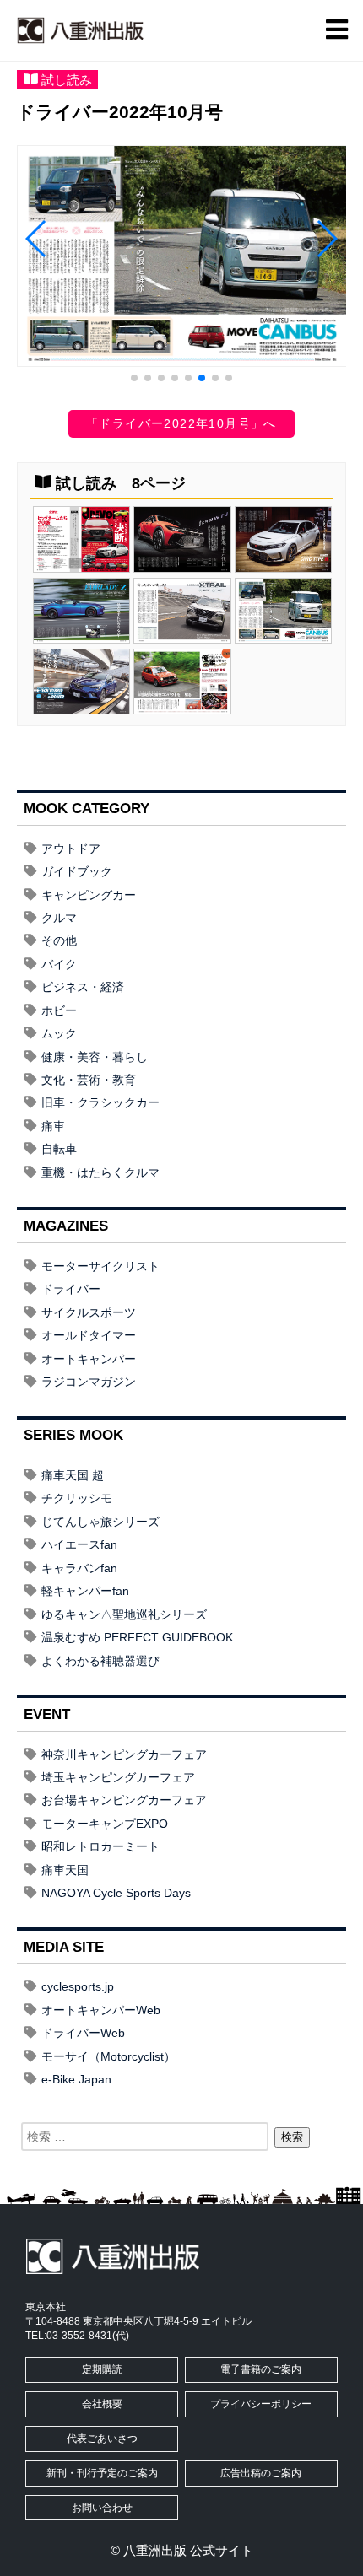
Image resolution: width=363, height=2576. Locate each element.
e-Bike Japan (76, 2079)
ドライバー (71, 1289)
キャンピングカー (89, 895)
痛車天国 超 (73, 1475)
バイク (59, 964)
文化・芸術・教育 (89, 1080)
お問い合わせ (102, 2508)
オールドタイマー (89, 1335)
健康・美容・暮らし (95, 1057)
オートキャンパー (89, 1359)
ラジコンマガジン (89, 1382)
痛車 (53, 1126)
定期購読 (102, 2369)
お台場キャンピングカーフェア (124, 1800)
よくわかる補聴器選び (100, 1661)
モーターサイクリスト (100, 1266)
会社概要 (102, 2404)
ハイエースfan (79, 1544)
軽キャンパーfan (85, 1591)
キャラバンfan (79, 1568)
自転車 (59, 1149)
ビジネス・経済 (83, 987)
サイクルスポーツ (89, 1312)
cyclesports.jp (78, 1986)
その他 (59, 940)
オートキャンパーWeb (101, 2010)
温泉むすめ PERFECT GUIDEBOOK (137, 1637)
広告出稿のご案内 (261, 2473)
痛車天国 (65, 1870)
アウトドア (71, 849)
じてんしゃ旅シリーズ (100, 1522)
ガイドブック (77, 871)
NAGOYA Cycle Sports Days (116, 1893)
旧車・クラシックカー (100, 1102)
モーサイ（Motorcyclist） (108, 2056)
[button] (134, 378)
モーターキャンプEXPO (105, 1824)
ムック (59, 1033)
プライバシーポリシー (261, 2404)
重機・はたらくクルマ (100, 1172)
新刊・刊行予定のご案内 (102, 2473)
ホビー (59, 1010)
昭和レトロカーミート (100, 1846)
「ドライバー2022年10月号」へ (181, 423)
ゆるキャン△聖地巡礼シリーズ (124, 1614)
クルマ (59, 918)
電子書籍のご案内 (261, 2369)
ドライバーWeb (83, 2033)
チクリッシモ (77, 1498)
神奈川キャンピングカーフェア (124, 1754)
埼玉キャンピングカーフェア (118, 1777)
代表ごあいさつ (102, 2439)
